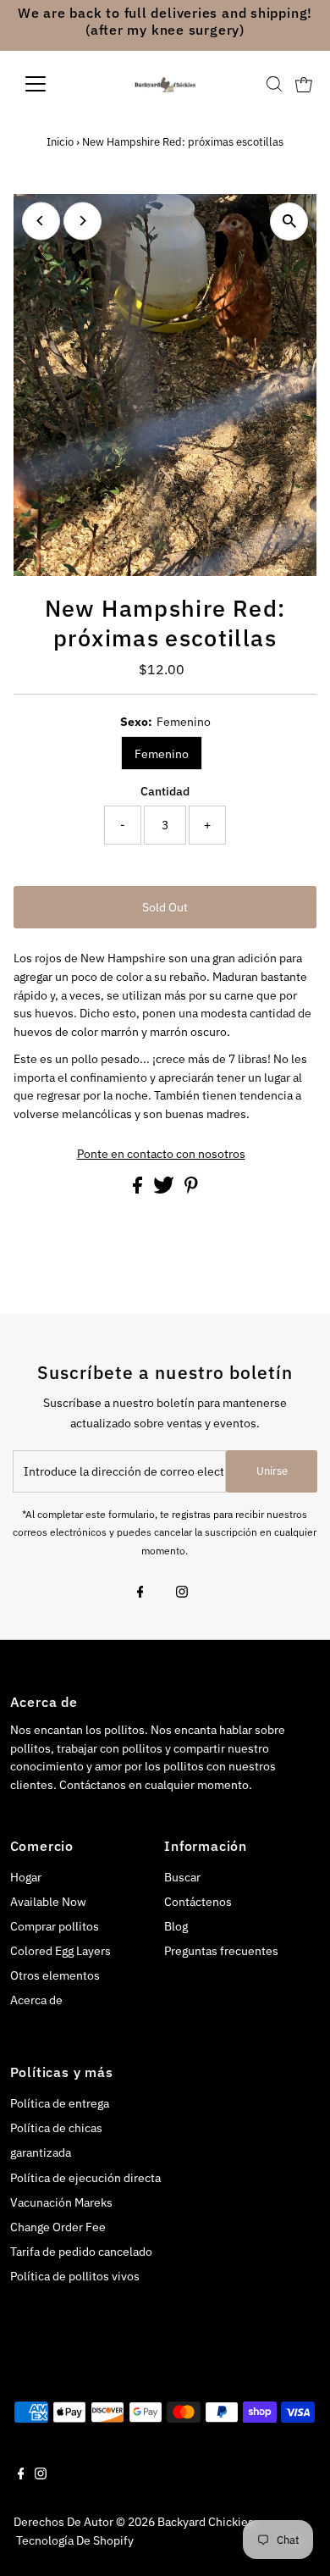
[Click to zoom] (289, 222)
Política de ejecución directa (85, 2178)
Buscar (182, 1877)
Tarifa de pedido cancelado (81, 2252)
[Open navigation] (49, 84)
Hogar (26, 1877)
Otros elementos (55, 1975)
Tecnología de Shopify (75, 2540)
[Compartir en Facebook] (139, 1189)
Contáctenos (198, 1902)
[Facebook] (140, 1593)
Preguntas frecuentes (221, 1951)
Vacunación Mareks (61, 2202)
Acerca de (36, 2000)
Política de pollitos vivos (75, 2276)
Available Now (48, 1902)
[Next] (82, 221)
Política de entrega (60, 2103)
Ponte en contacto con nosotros (161, 1155)
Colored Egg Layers (60, 1951)
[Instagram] (182, 1593)
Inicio (60, 142)
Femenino (162, 754)
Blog (176, 1926)
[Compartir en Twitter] (165, 1189)
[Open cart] (304, 84)
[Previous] (41, 221)
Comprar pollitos (55, 1926)
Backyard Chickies (206, 2522)
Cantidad (165, 791)
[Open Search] (274, 84)
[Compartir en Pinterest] (191, 1189)
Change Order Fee (58, 2227)
